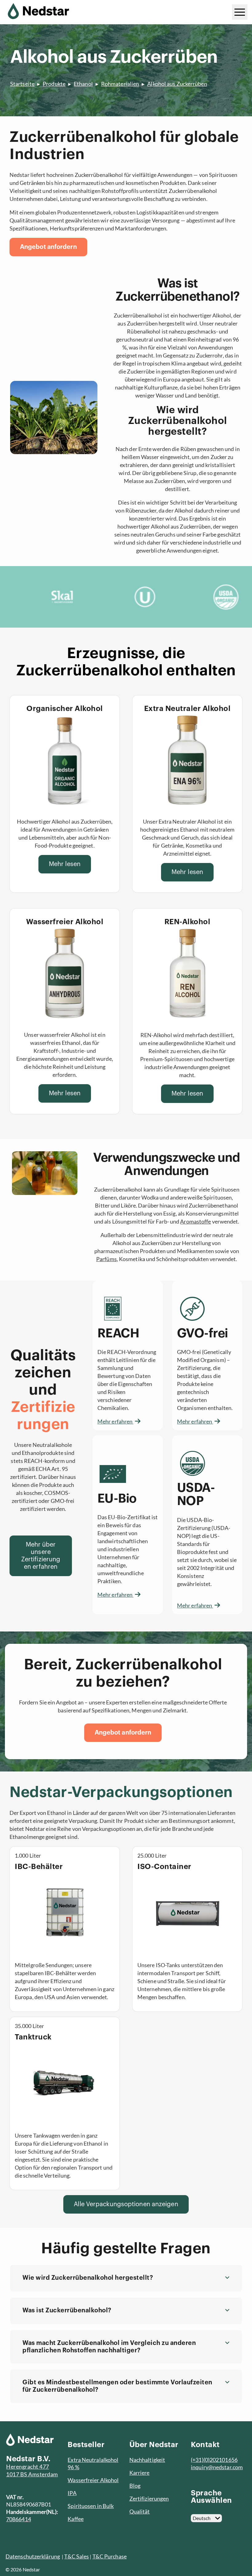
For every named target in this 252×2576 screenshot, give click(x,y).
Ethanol (83, 84)
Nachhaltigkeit (147, 2460)
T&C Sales (77, 2556)
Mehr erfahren (115, 1421)
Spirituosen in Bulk (91, 2506)
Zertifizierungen (149, 2498)
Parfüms (106, 1259)
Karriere (140, 2473)
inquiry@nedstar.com (217, 2467)
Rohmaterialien (120, 84)
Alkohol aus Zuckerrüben (177, 84)
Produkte (54, 84)
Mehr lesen (65, 864)
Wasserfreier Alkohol (93, 2480)
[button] (126, 2278)
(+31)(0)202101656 (214, 2460)
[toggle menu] (240, 12)
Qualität (140, 2511)
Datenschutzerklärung (33, 2556)
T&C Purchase (110, 2556)
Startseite (22, 84)
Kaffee (76, 2519)
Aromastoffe (195, 1221)
